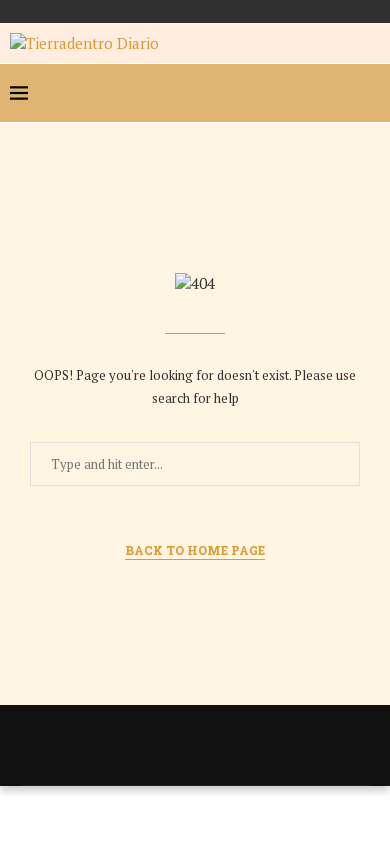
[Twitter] (272, 93)
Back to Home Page (195, 550)
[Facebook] (240, 93)
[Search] (370, 93)
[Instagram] (304, 93)
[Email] (336, 93)
